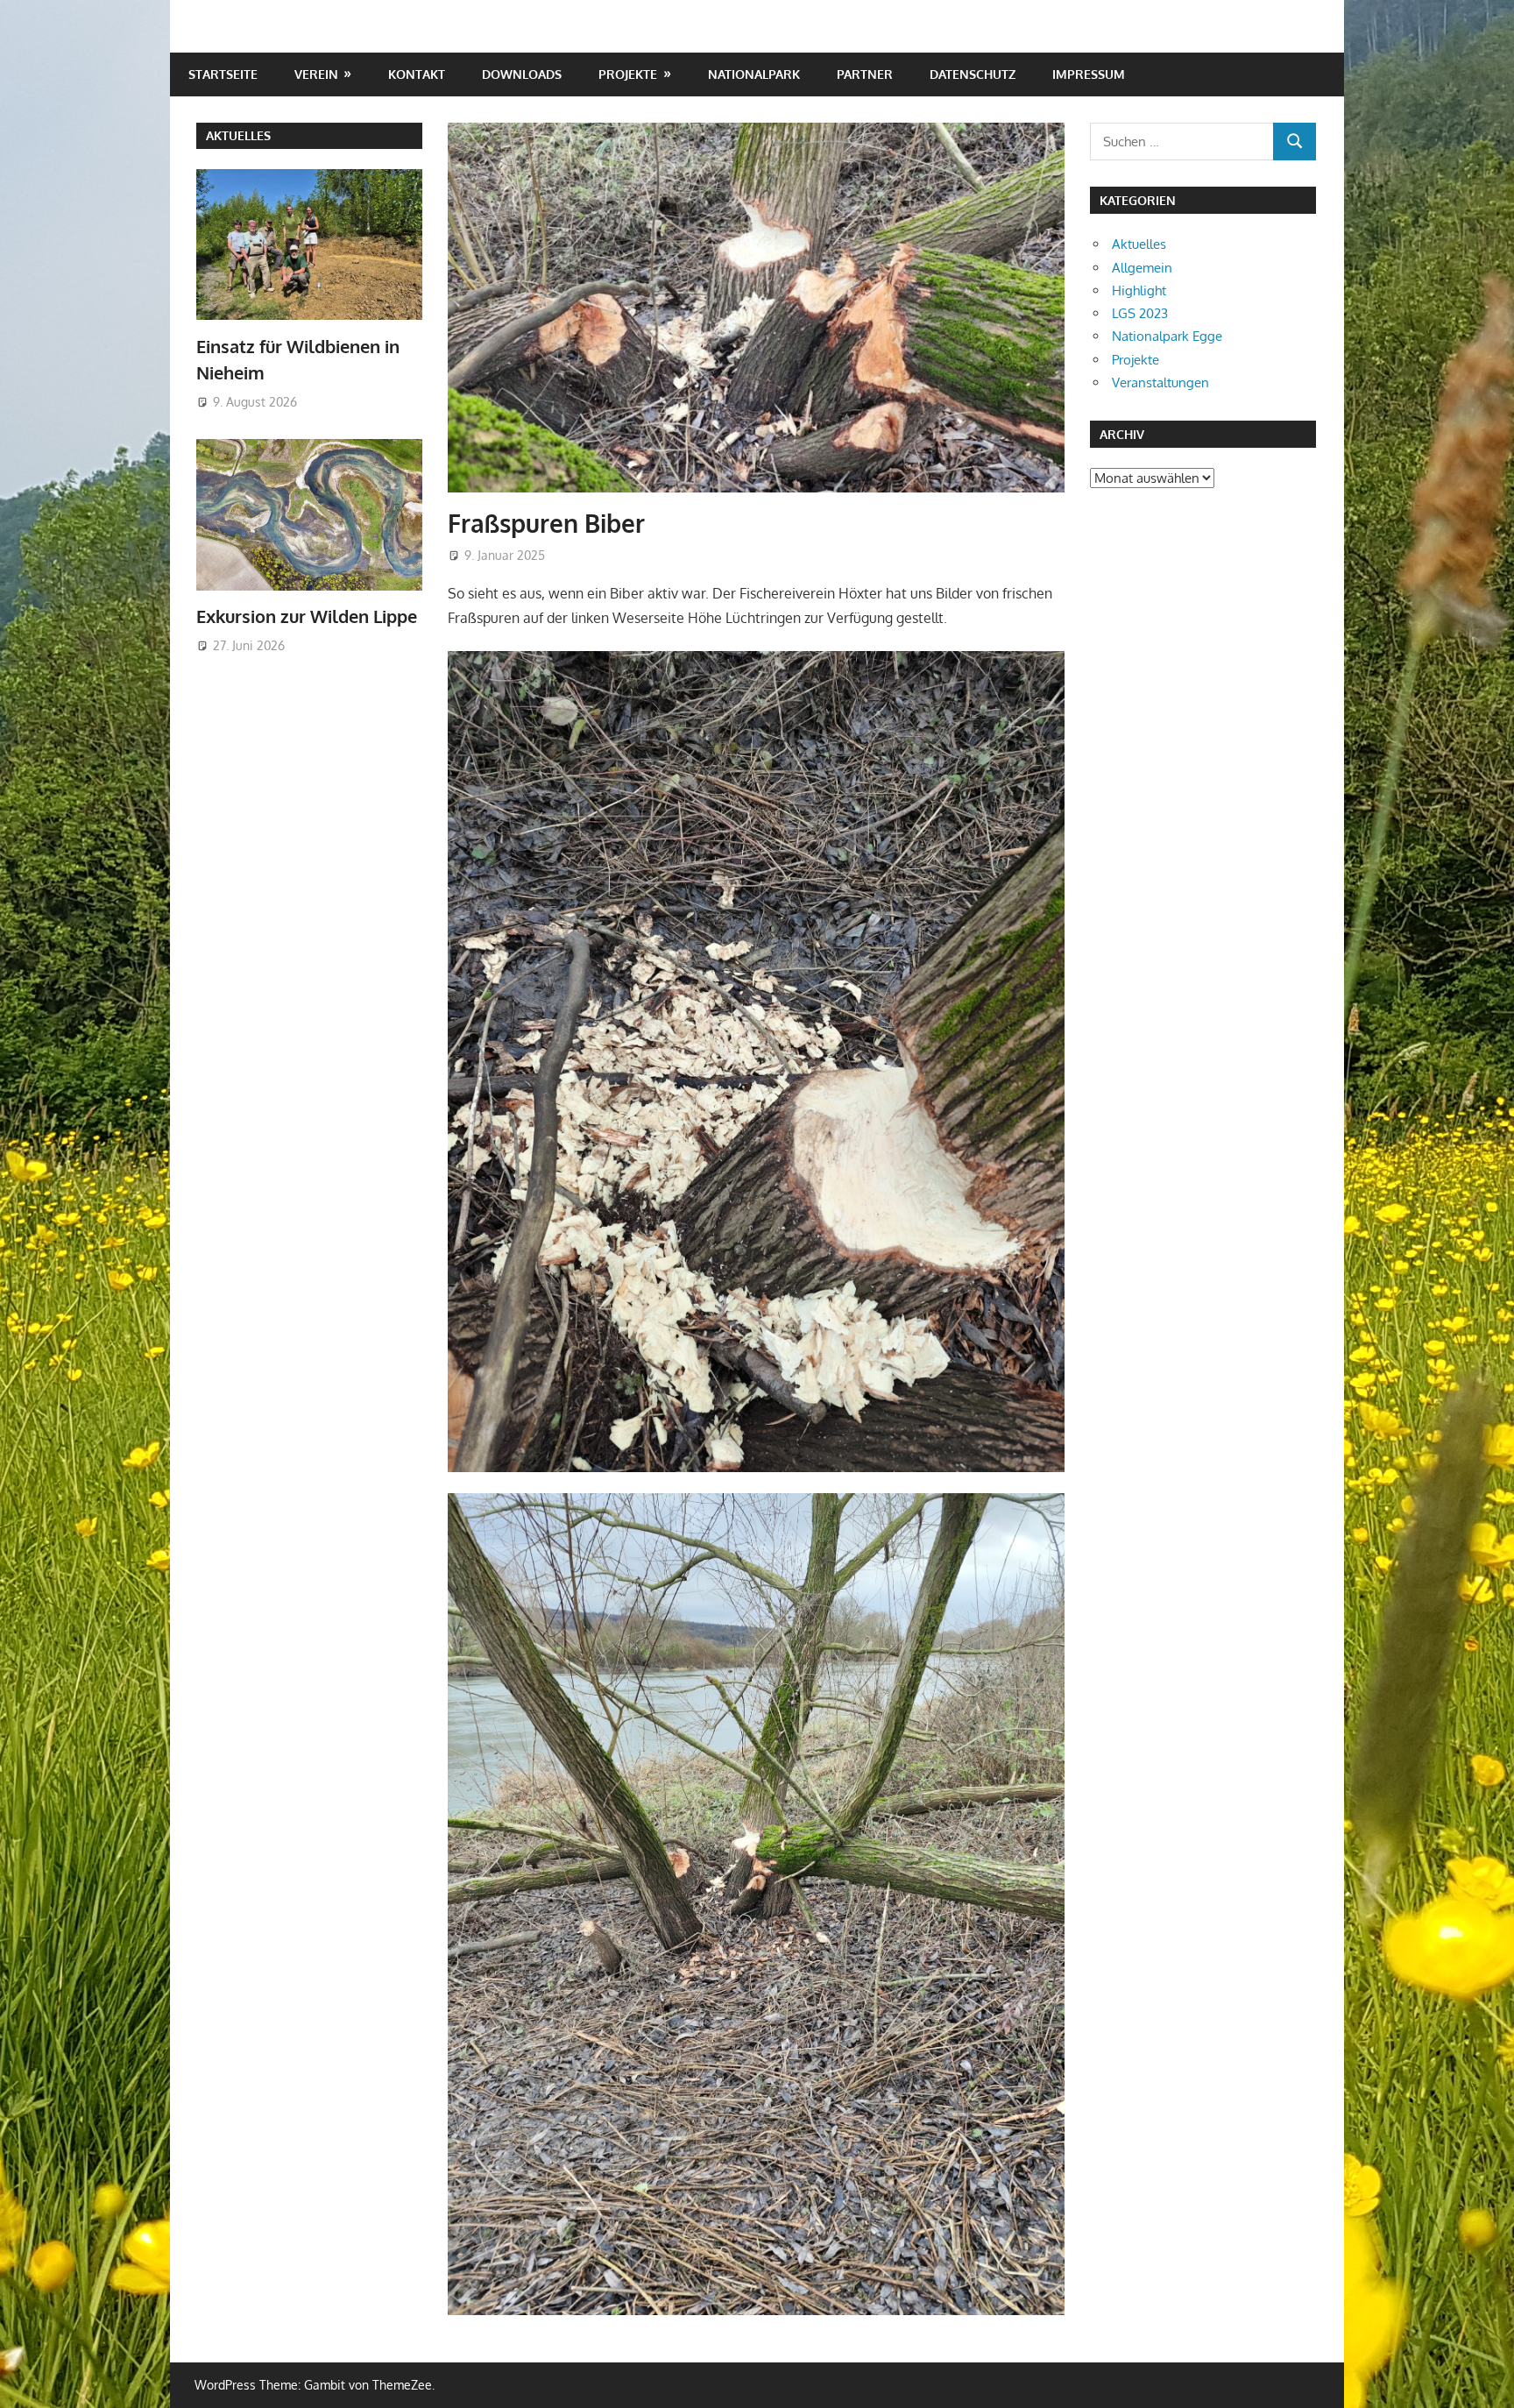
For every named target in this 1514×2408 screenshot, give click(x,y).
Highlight (1139, 290)
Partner (865, 74)
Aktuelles (238, 135)
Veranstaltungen (1160, 382)
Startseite (223, 74)
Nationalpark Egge (1167, 336)
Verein (316, 74)
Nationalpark (754, 74)
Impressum (1089, 74)
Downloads (522, 74)
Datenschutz (973, 74)
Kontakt (417, 74)
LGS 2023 (1140, 313)
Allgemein (1142, 268)
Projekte (628, 74)
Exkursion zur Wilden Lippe (307, 616)
